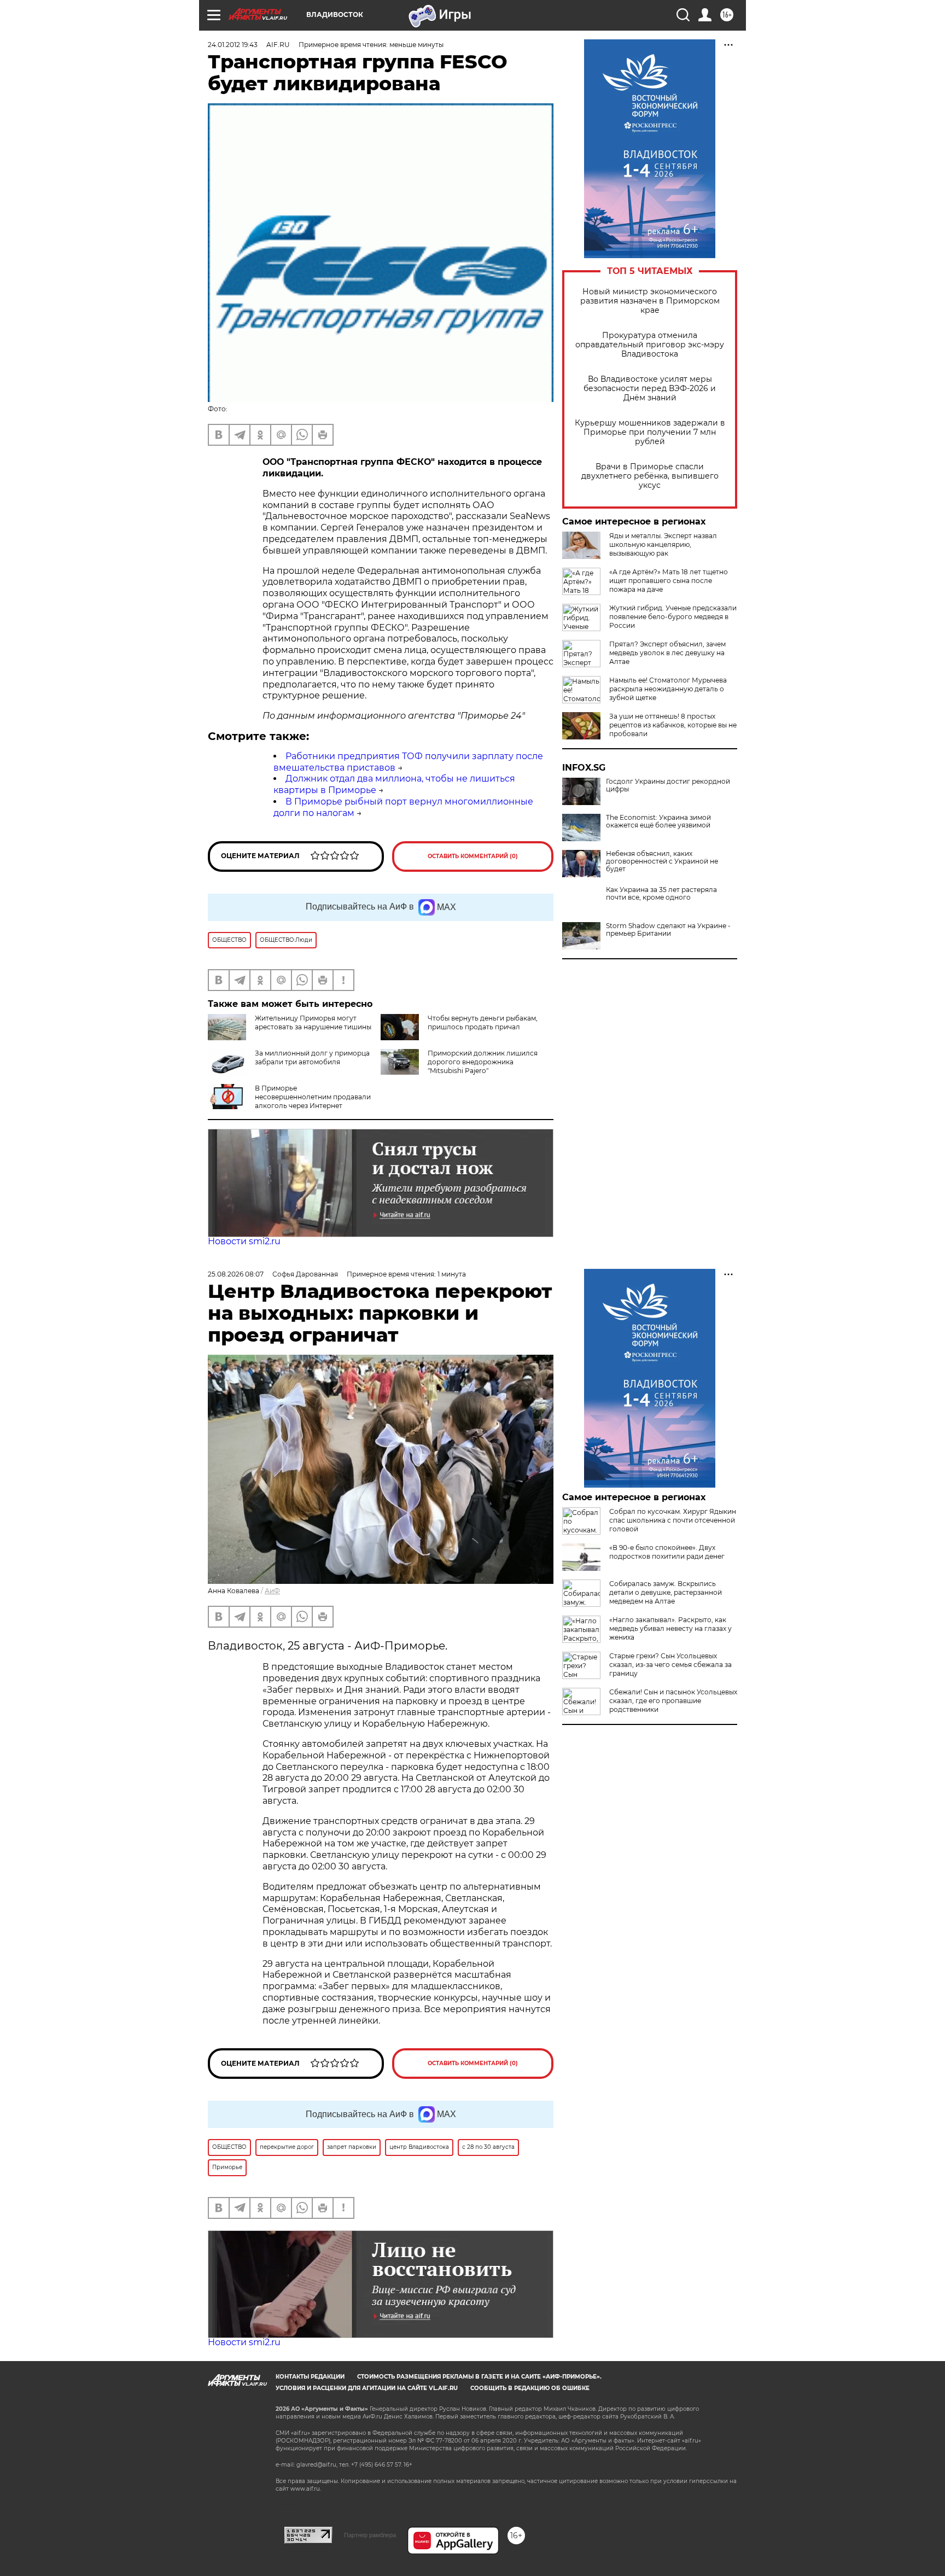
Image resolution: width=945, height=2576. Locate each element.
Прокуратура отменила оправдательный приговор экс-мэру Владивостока (650, 345)
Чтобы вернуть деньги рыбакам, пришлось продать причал (483, 1022)
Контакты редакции (310, 2377)
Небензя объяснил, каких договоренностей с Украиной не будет (662, 861)
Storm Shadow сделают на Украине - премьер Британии (668, 930)
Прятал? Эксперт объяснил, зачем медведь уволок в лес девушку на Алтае (667, 653)
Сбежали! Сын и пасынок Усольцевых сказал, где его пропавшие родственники (673, 1701)
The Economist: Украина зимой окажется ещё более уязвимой (658, 821)
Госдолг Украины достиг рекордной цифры (668, 785)
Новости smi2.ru (244, 1241)
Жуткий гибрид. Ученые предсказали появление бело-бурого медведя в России (673, 617)
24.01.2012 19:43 (233, 45)
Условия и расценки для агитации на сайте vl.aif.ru (367, 2388)
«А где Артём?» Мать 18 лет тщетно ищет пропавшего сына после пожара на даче (669, 581)
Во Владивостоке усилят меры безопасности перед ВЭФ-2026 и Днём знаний (650, 389)
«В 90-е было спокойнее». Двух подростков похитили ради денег (667, 1552)
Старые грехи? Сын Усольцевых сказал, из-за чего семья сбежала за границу (670, 1665)
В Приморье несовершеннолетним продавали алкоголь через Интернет (313, 1097)
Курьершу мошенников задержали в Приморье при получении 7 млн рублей (650, 432)
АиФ (272, 1591)
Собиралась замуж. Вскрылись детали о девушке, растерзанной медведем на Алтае (666, 1592)
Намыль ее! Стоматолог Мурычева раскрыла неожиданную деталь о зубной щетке (668, 689)
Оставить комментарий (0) (473, 856)
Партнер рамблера (370, 2535)
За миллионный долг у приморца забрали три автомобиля (312, 1057)
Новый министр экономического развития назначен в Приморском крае (650, 301)
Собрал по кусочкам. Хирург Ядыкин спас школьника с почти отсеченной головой (673, 1520)
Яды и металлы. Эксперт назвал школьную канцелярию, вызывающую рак (663, 544)
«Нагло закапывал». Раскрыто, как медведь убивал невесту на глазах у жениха (670, 1628)
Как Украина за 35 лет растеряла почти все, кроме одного (661, 894)
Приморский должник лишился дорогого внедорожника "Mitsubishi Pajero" (483, 1062)
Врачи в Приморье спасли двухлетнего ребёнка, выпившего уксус (650, 476)
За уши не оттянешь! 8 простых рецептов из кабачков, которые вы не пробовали (673, 725)
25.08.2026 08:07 (236, 1274)
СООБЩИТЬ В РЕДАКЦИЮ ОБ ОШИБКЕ (530, 2388)
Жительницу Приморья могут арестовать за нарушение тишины (313, 1022)
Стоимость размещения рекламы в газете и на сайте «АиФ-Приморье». (479, 2377)
